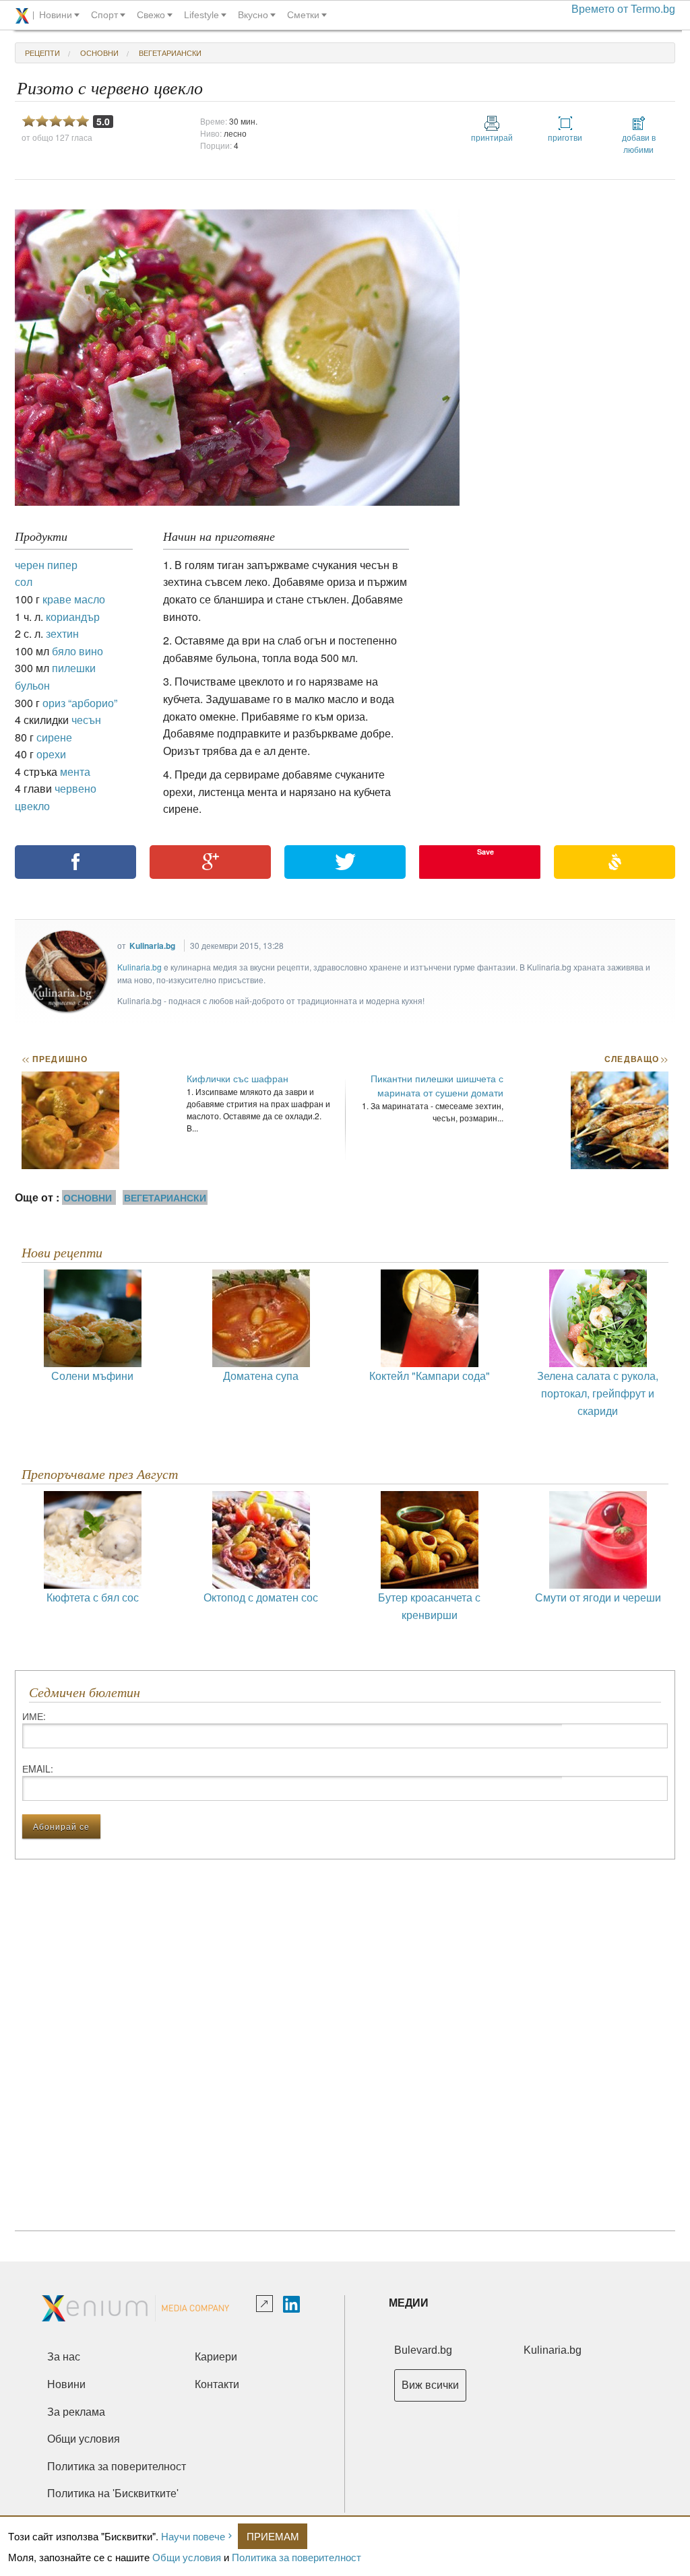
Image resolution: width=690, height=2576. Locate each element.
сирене (54, 737)
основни (99, 53)
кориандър (73, 617)
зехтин (62, 633)
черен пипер (46, 565)
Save (485, 852)
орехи (51, 754)
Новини (66, 2384)
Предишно (55, 1059)
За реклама (76, 2412)
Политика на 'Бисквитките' (113, 2494)
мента (75, 771)
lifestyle (201, 15)
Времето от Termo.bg (623, 9)
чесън (86, 720)
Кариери (216, 2357)
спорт (104, 15)
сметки (303, 15)
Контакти (217, 2384)
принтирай (492, 137)
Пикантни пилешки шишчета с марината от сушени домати (437, 1085)
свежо (151, 15)
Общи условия (187, 2557)
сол (24, 582)
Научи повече (193, 2536)
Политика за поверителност (296, 2557)
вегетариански (170, 53)
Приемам (273, 2536)
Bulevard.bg (423, 2350)
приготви (565, 137)
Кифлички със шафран (238, 1078)
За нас (64, 2357)
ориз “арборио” (80, 703)
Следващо (636, 1059)
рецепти (42, 53)
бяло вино (77, 651)
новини (56, 15)
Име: (34, 1716)
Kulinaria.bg (152, 946)
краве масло (74, 599)
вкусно (253, 15)
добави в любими (639, 143)
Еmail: (38, 1769)
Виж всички (430, 2385)
